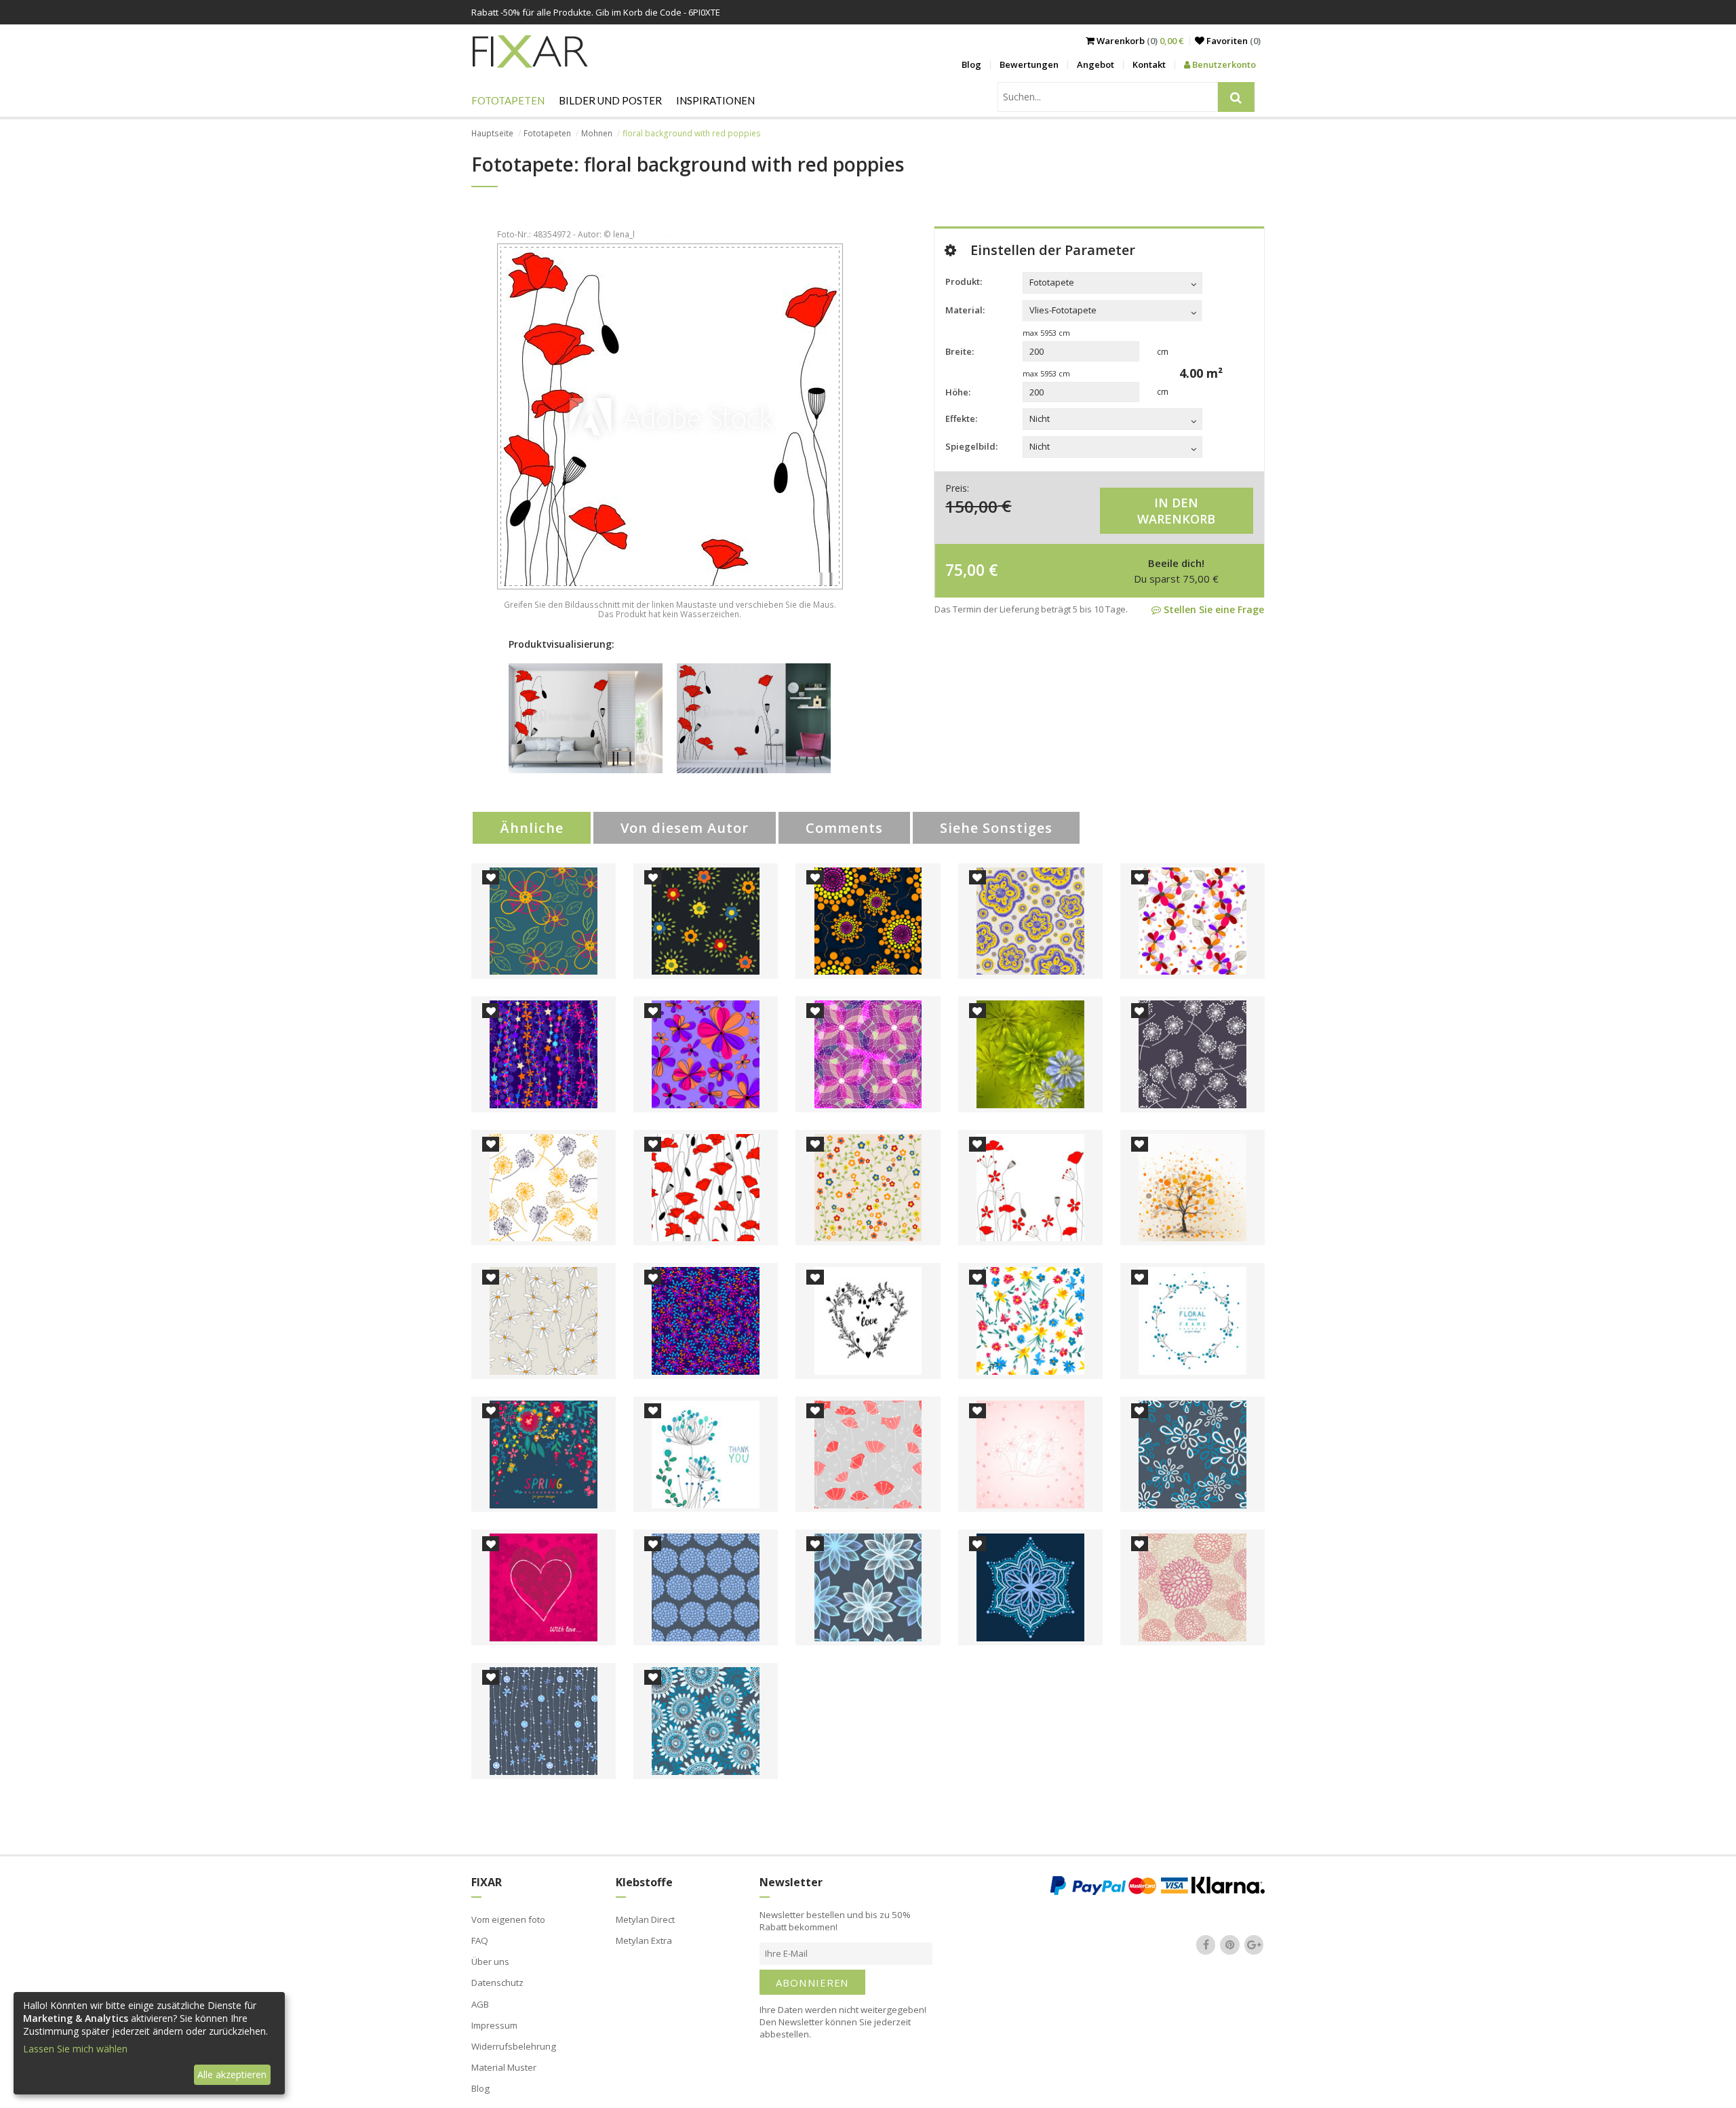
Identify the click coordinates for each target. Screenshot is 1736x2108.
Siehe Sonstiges (996, 828)
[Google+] (1254, 1945)
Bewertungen (1029, 64)
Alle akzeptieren (232, 2074)
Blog (971, 64)
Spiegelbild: (971, 446)
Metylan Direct (645, 1919)
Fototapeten (508, 100)
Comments (844, 828)
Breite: (960, 351)
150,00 (971, 506)
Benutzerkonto (1223, 64)
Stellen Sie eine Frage (1212, 609)
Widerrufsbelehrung (514, 2046)
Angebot (1096, 64)
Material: (965, 310)
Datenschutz (497, 1983)
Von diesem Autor (685, 828)
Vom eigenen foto (508, 1919)
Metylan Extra (644, 1940)
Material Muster (504, 2067)
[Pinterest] (1230, 1945)
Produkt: (964, 281)
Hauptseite (492, 133)
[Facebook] (1206, 1945)
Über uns (490, 1961)
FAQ (480, 1940)
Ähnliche (532, 828)
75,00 (965, 570)
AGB (480, 2004)
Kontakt (1149, 64)
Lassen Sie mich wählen (75, 2049)
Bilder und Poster (610, 100)
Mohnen (597, 133)
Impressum (494, 2025)
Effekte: (961, 418)
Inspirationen (715, 100)
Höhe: (958, 392)
